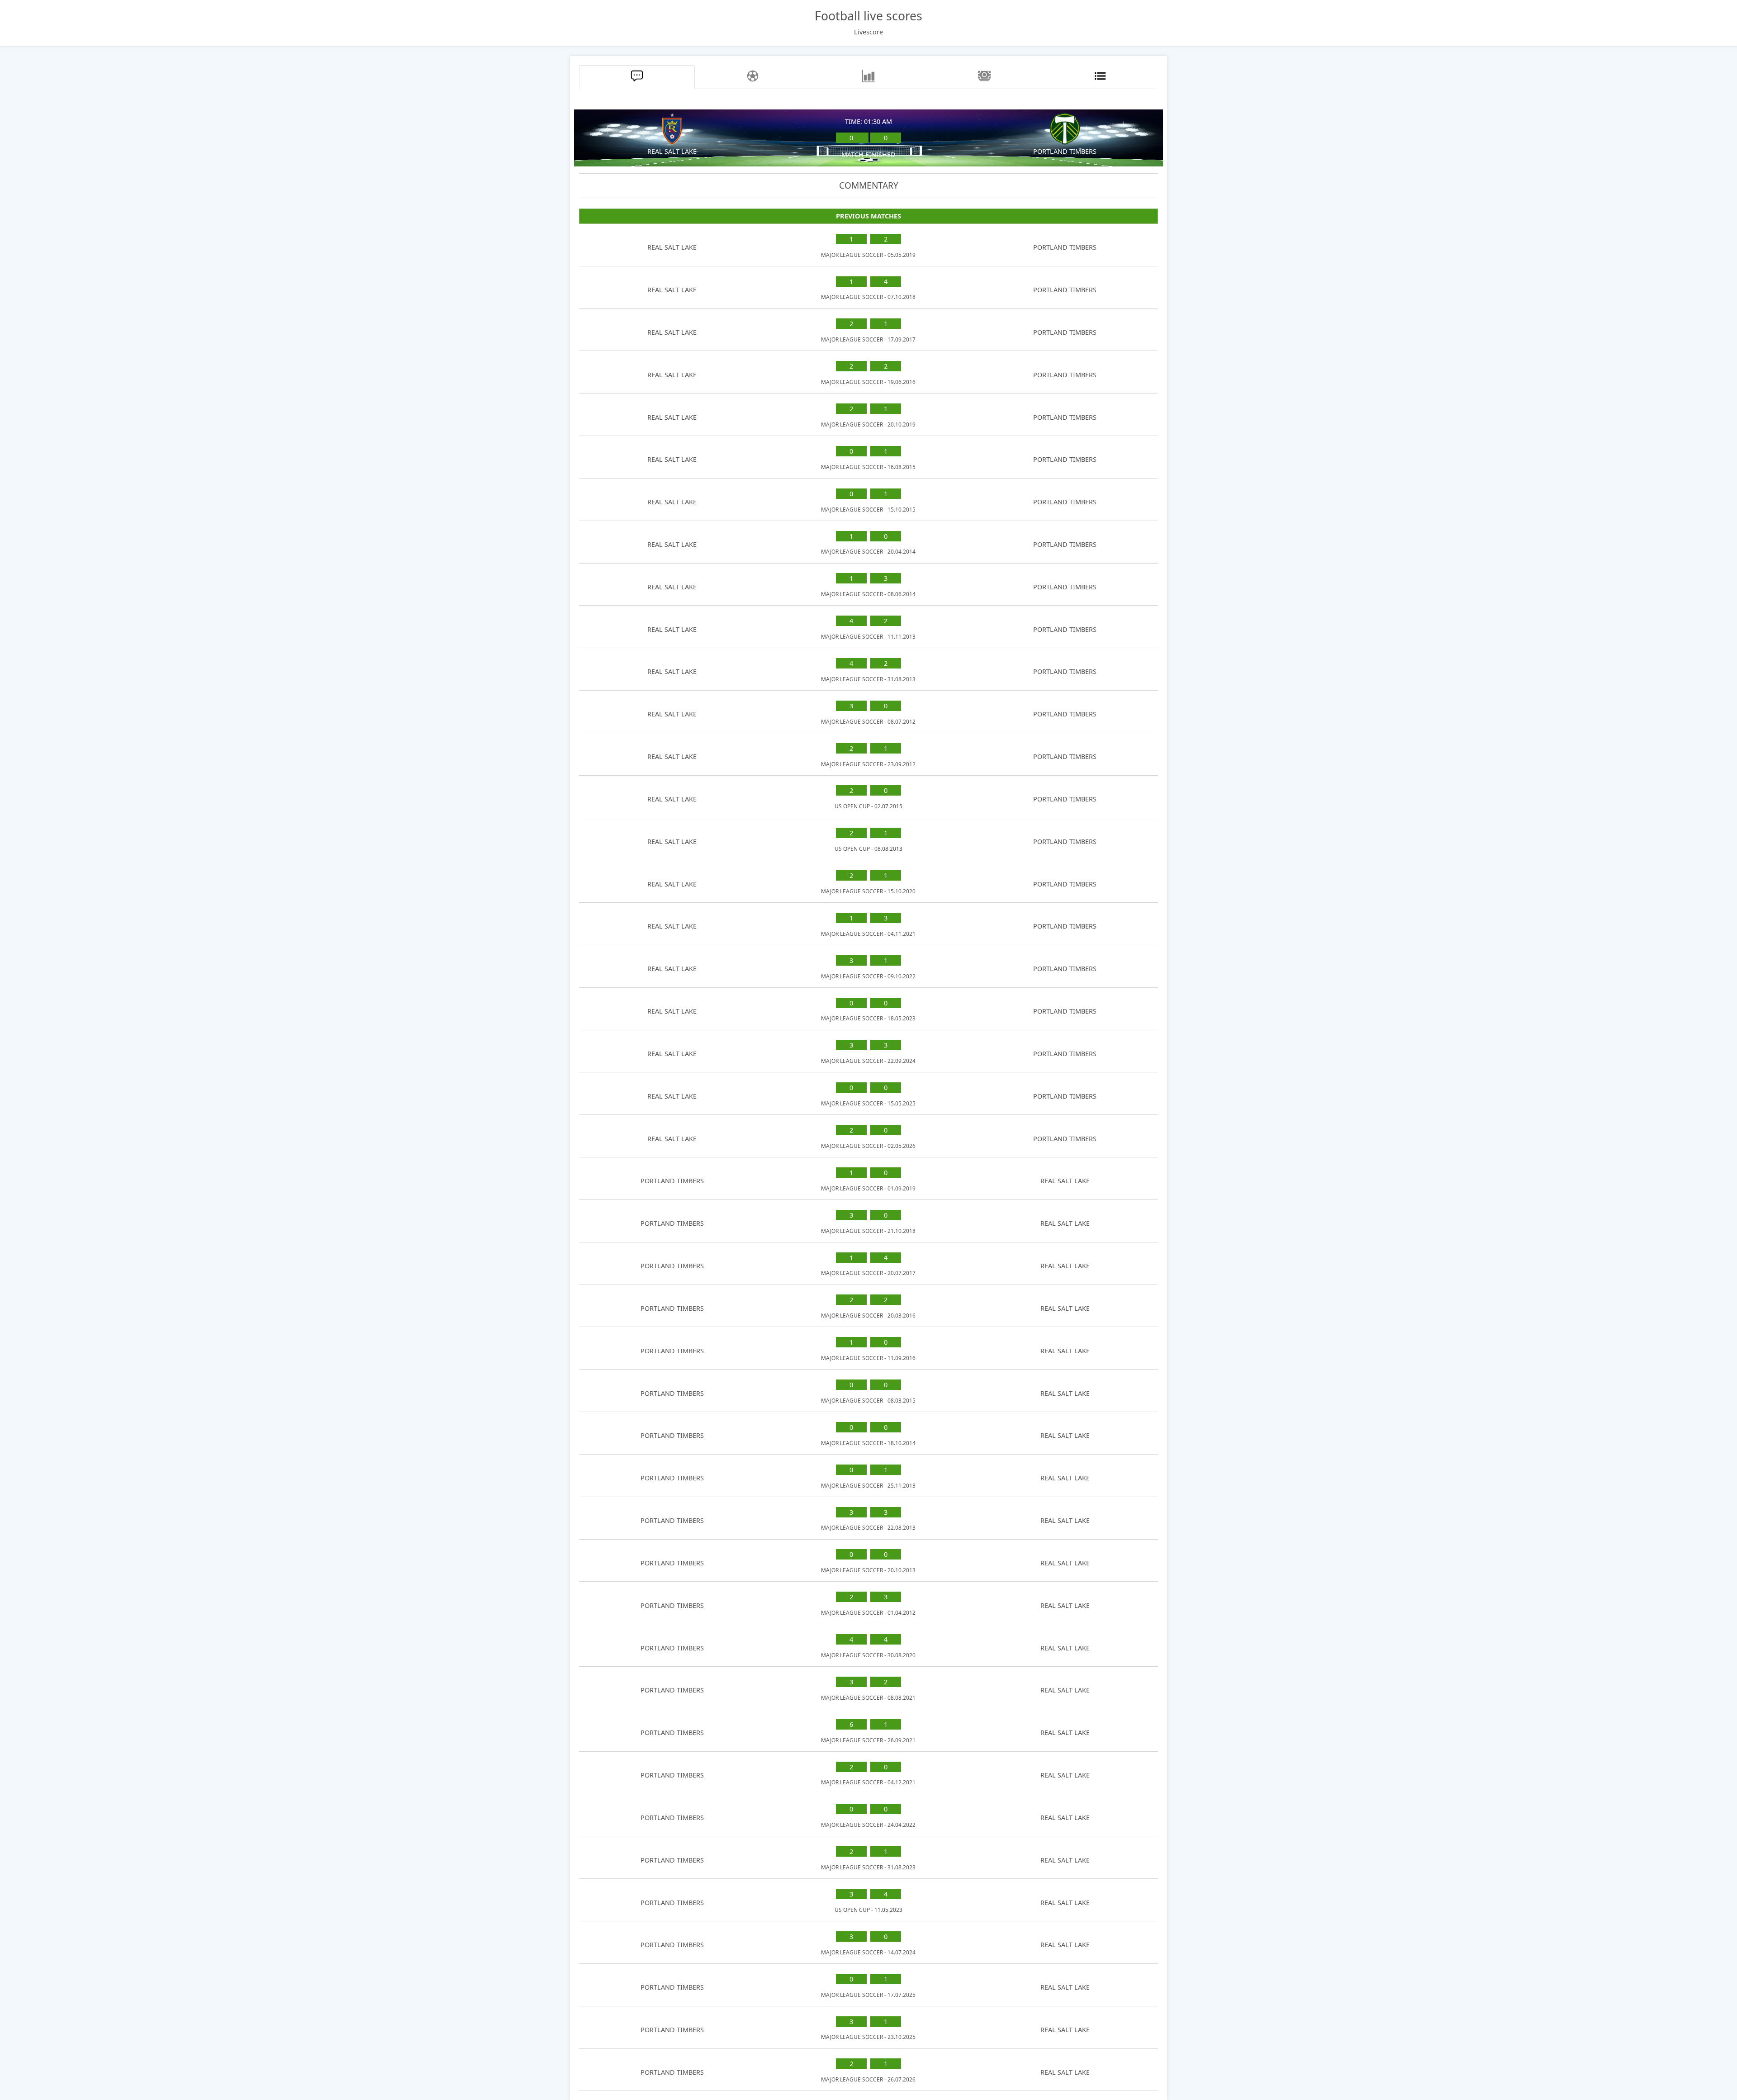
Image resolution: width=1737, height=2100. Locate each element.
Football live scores (868, 16)
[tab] (637, 77)
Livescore (868, 32)
